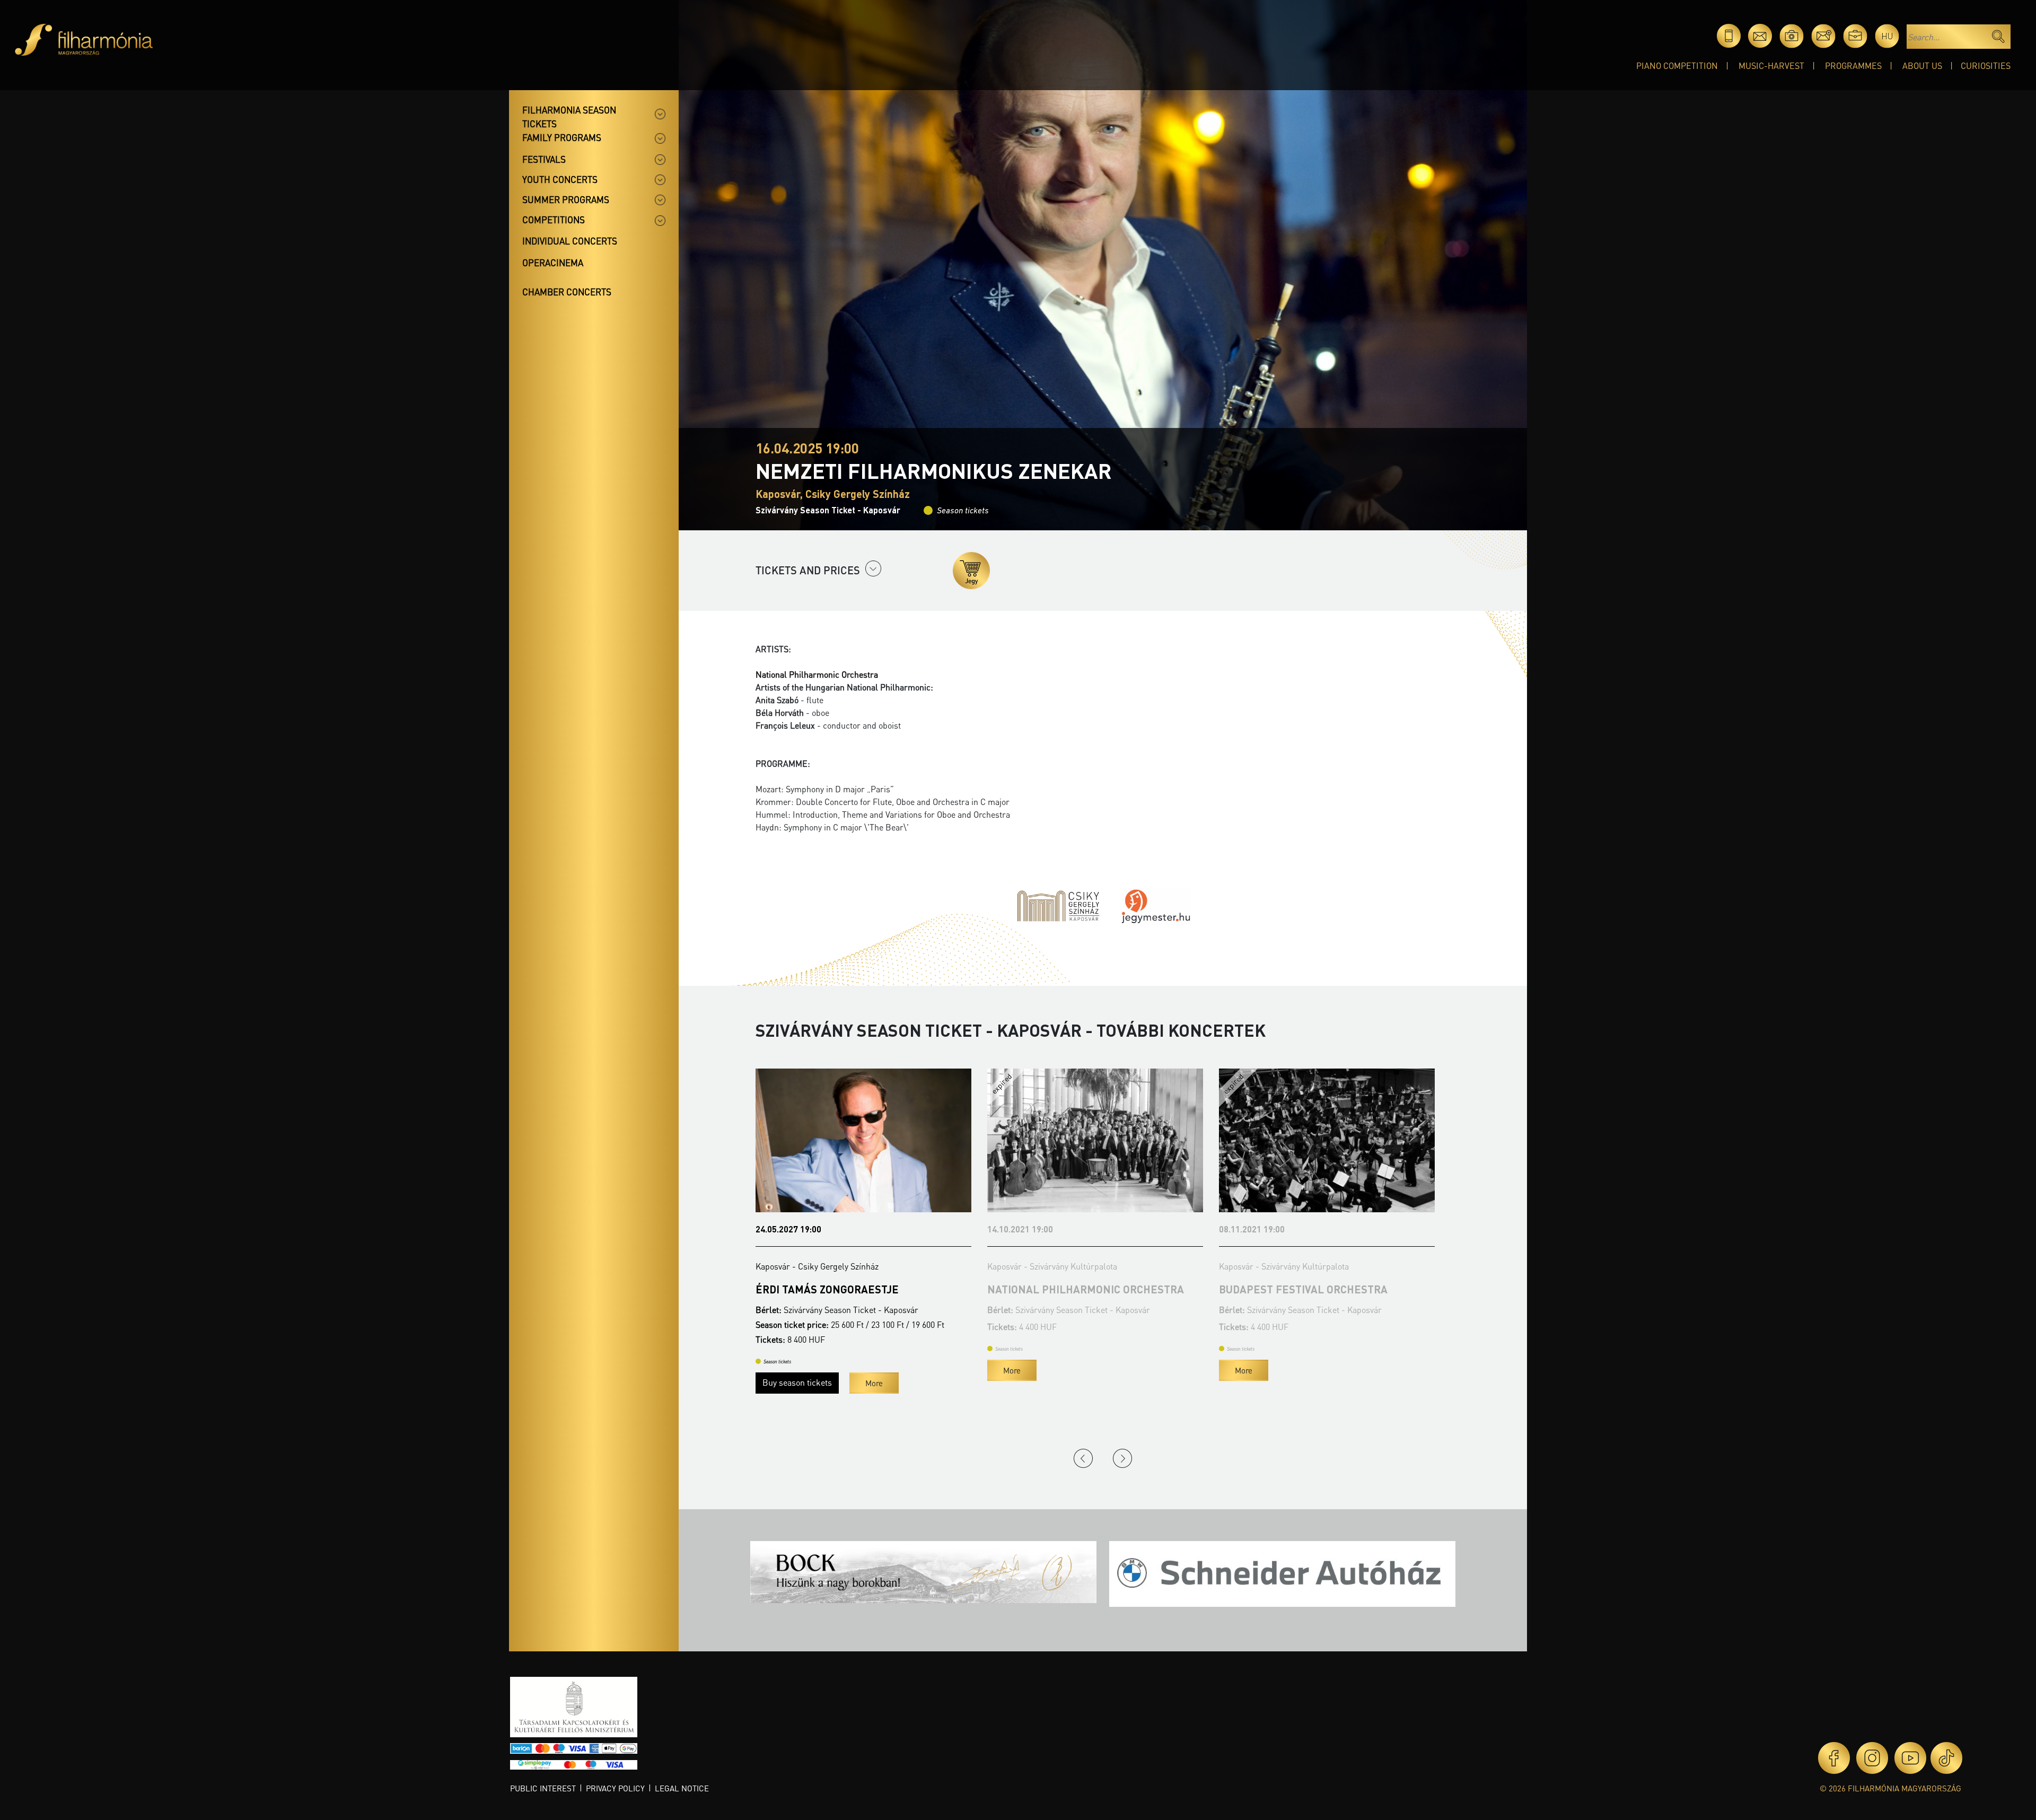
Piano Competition (1677, 65)
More (780, 1370)
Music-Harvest (1771, 65)
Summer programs (566, 199)
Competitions (554, 220)
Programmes (1853, 65)
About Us (1922, 65)
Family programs (562, 137)
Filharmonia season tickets (569, 117)
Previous (1083, 1458)
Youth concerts (560, 179)
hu (1887, 36)
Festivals (544, 159)
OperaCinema (553, 262)
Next (1122, 1458)
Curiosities (1986, 65)
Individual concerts (570, 241)
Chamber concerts (567, 292)
